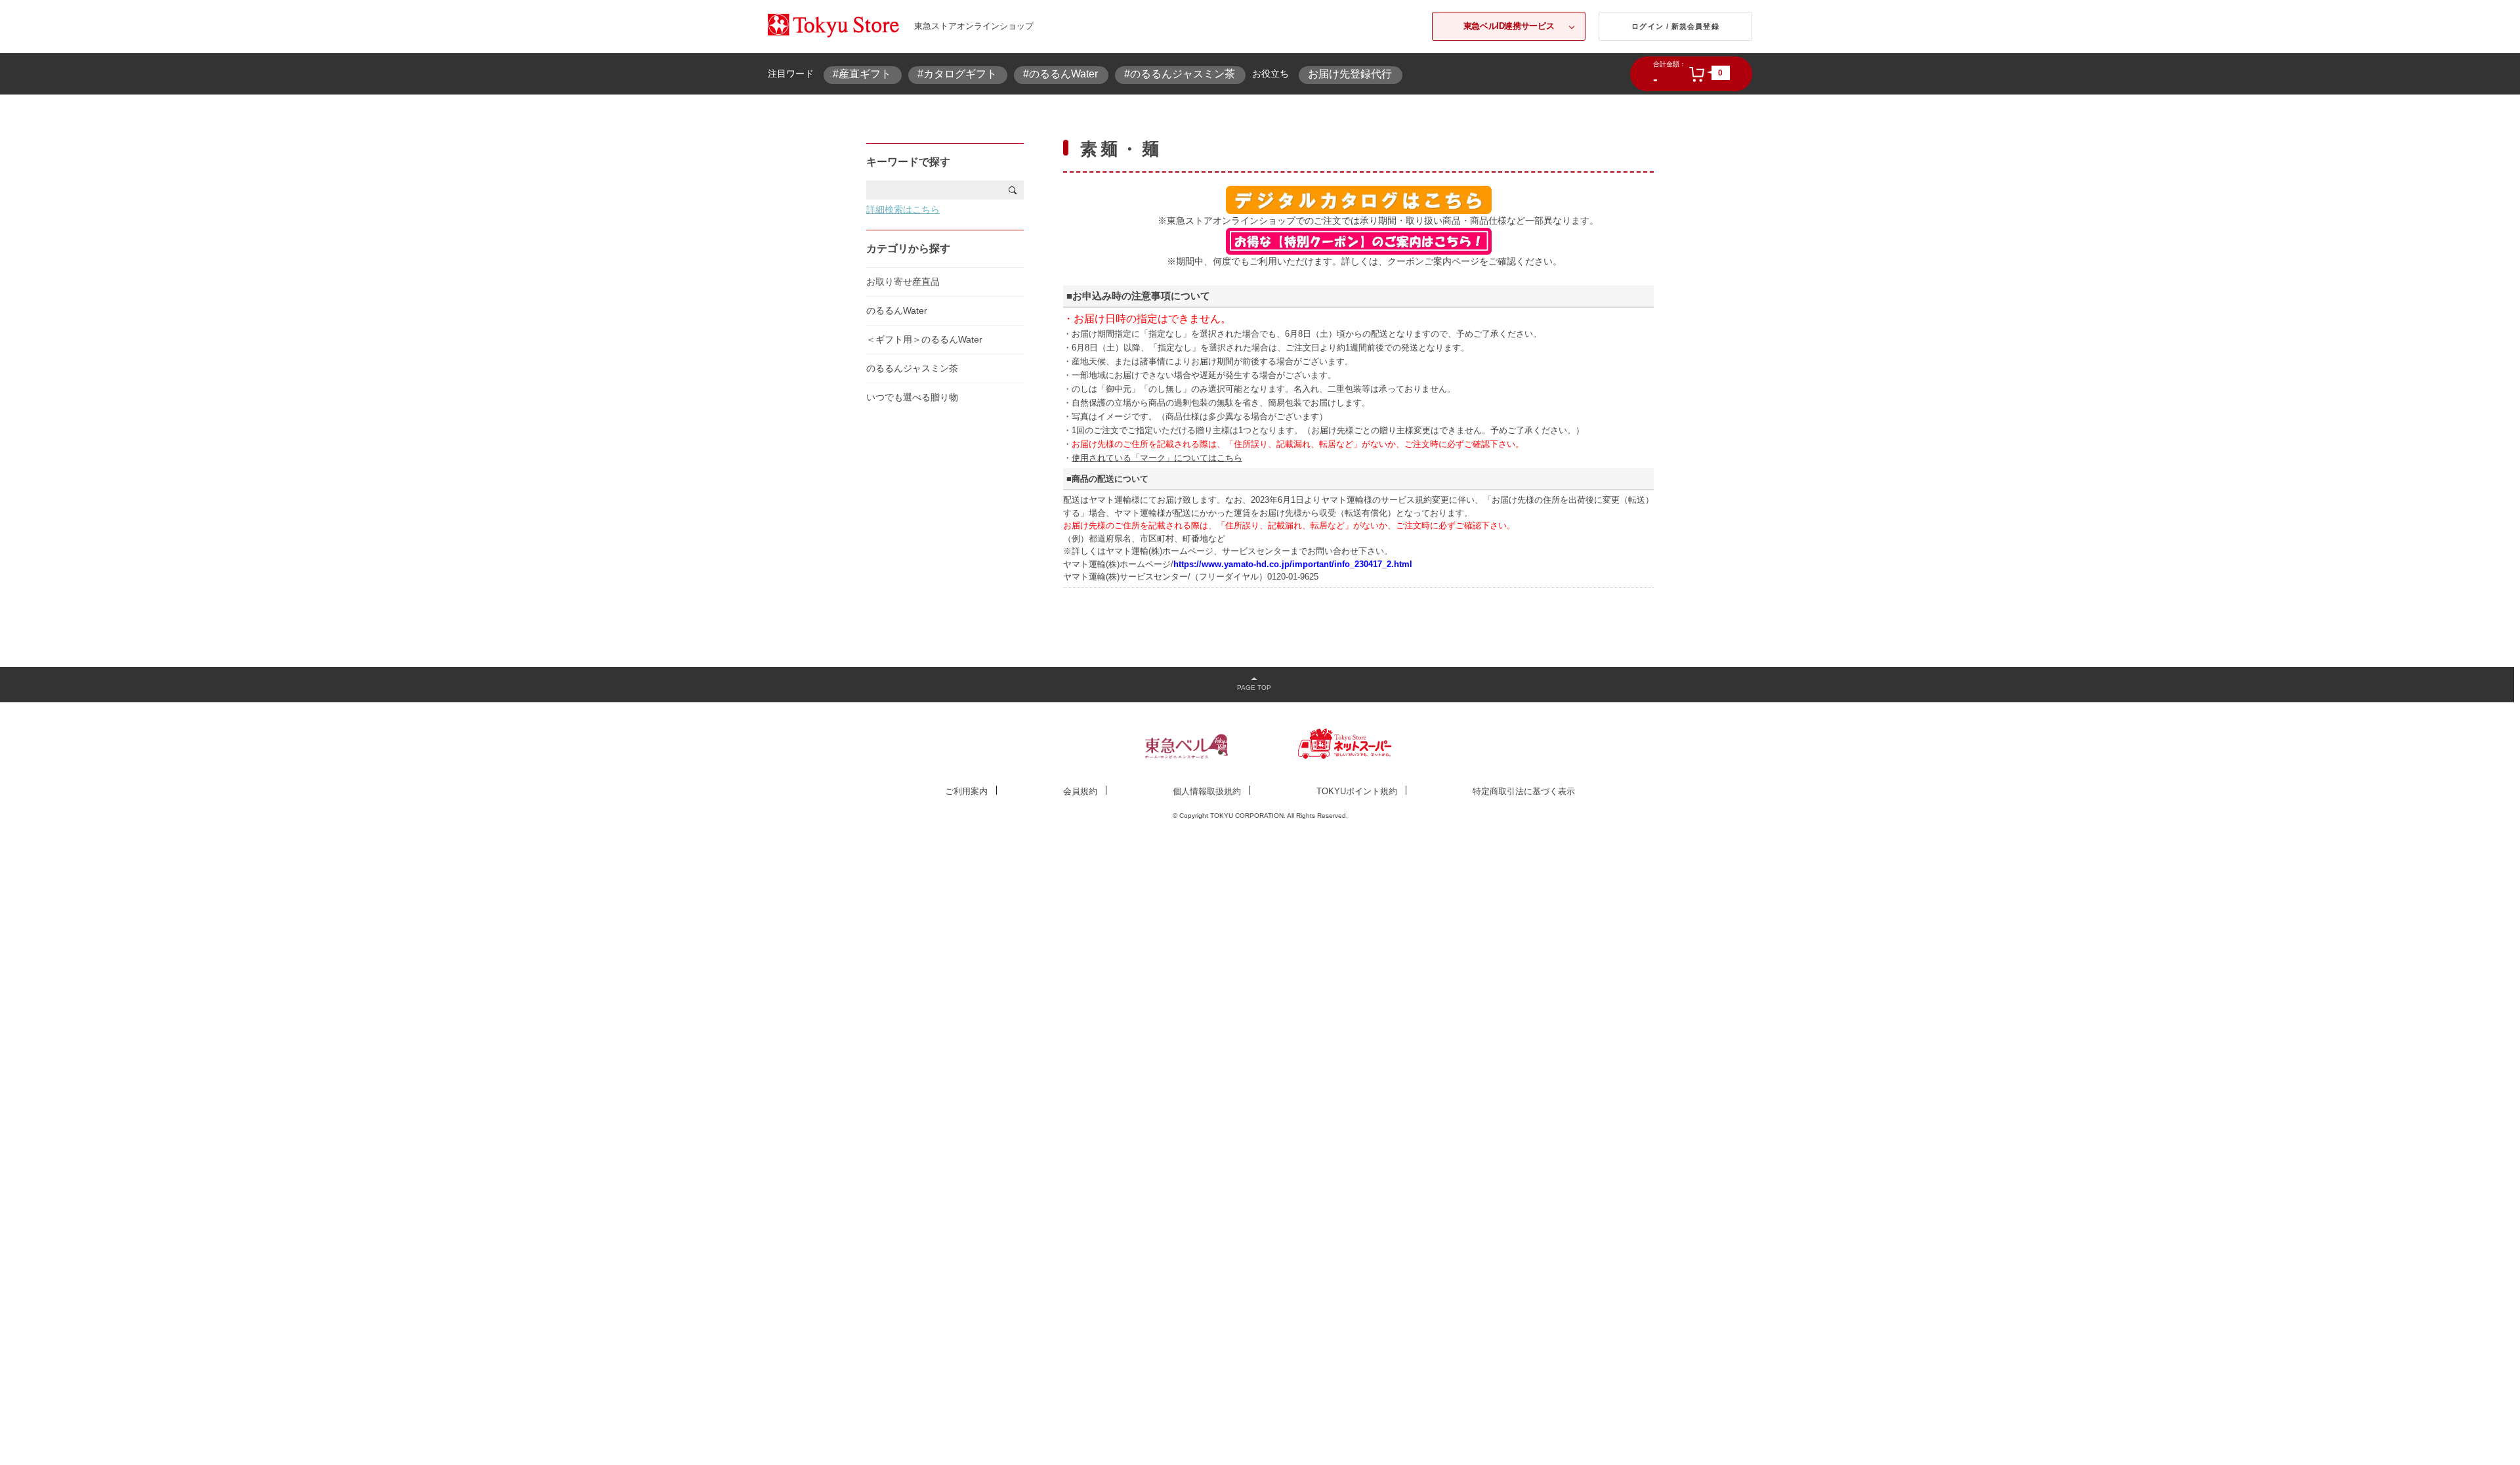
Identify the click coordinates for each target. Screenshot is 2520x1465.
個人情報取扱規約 (1207, 791)
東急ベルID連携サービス (1509, 26)
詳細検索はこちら (903, 209)
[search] (1013, 190)
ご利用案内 (966, 791)
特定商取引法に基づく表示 (1524, 791)
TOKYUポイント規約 (1357, 791)
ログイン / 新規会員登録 (1675, 26)
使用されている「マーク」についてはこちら (1157, 458)
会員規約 (1080, 791)
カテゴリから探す (908, 248)
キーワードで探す (908, 162)
